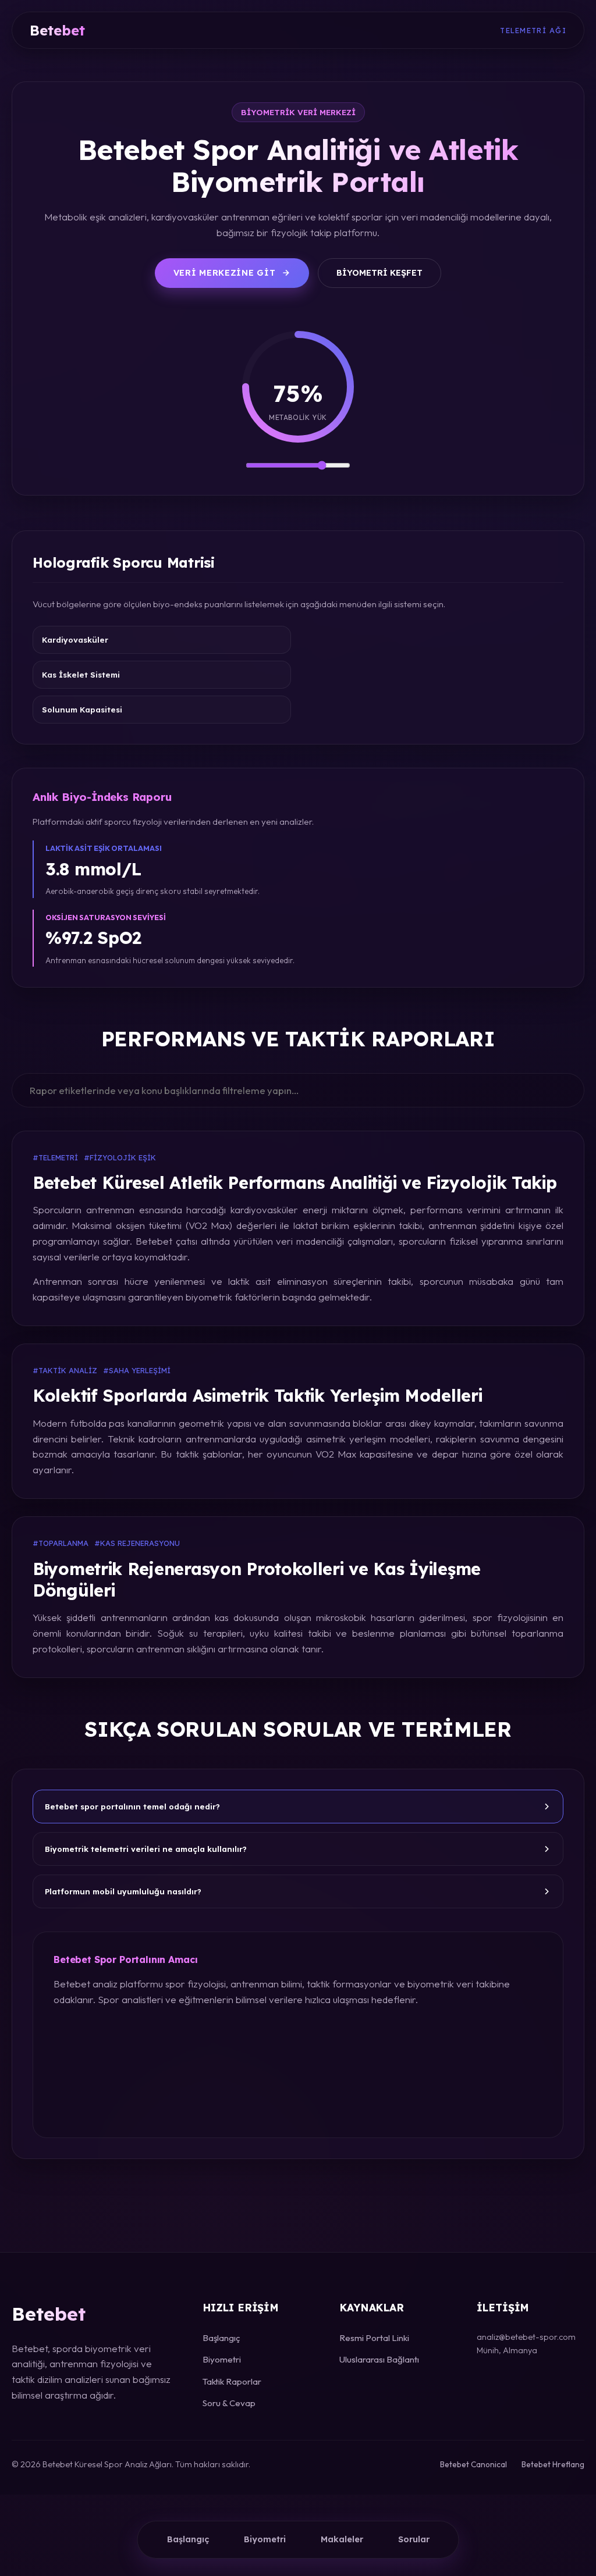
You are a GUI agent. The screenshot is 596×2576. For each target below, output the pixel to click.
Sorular (414, 2539)
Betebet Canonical (473, 2464)
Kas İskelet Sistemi (81, 675)
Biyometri (265, 2539)
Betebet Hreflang (553, 2464)
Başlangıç (188, 2539)
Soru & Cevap (229, 2403)
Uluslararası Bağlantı (379, 2359)
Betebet (57, 30)
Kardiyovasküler (75, 640)
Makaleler (342, 2539)
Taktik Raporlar (232, 2381)
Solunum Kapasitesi (82, 710)
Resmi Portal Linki (374, 2338)
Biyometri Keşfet (379, 273)
